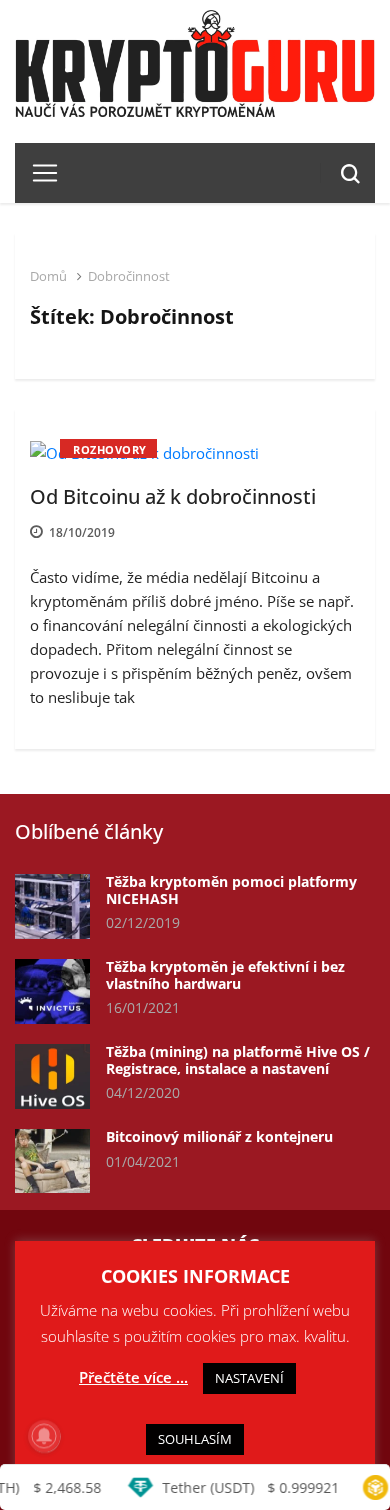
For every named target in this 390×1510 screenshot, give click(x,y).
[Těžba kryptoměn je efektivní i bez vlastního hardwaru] (52, 991)
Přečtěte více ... (133, 1377)
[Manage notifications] (44, 1436)
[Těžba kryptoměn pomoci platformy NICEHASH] (52, 906)
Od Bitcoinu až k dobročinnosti (173, 496)
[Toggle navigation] (37, 173)
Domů (48, 276)
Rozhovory (110, 449)
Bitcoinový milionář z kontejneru (219, 1136)
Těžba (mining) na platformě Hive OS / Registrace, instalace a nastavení (238, 1060)
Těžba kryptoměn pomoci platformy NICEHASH (231, 890)
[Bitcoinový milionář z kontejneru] (52, 1161)
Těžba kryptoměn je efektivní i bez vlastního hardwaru (225, 975)
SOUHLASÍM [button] (195, 1439)
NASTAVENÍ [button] (249, 1378)
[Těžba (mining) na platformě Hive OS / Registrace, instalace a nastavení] (52, 1076)
